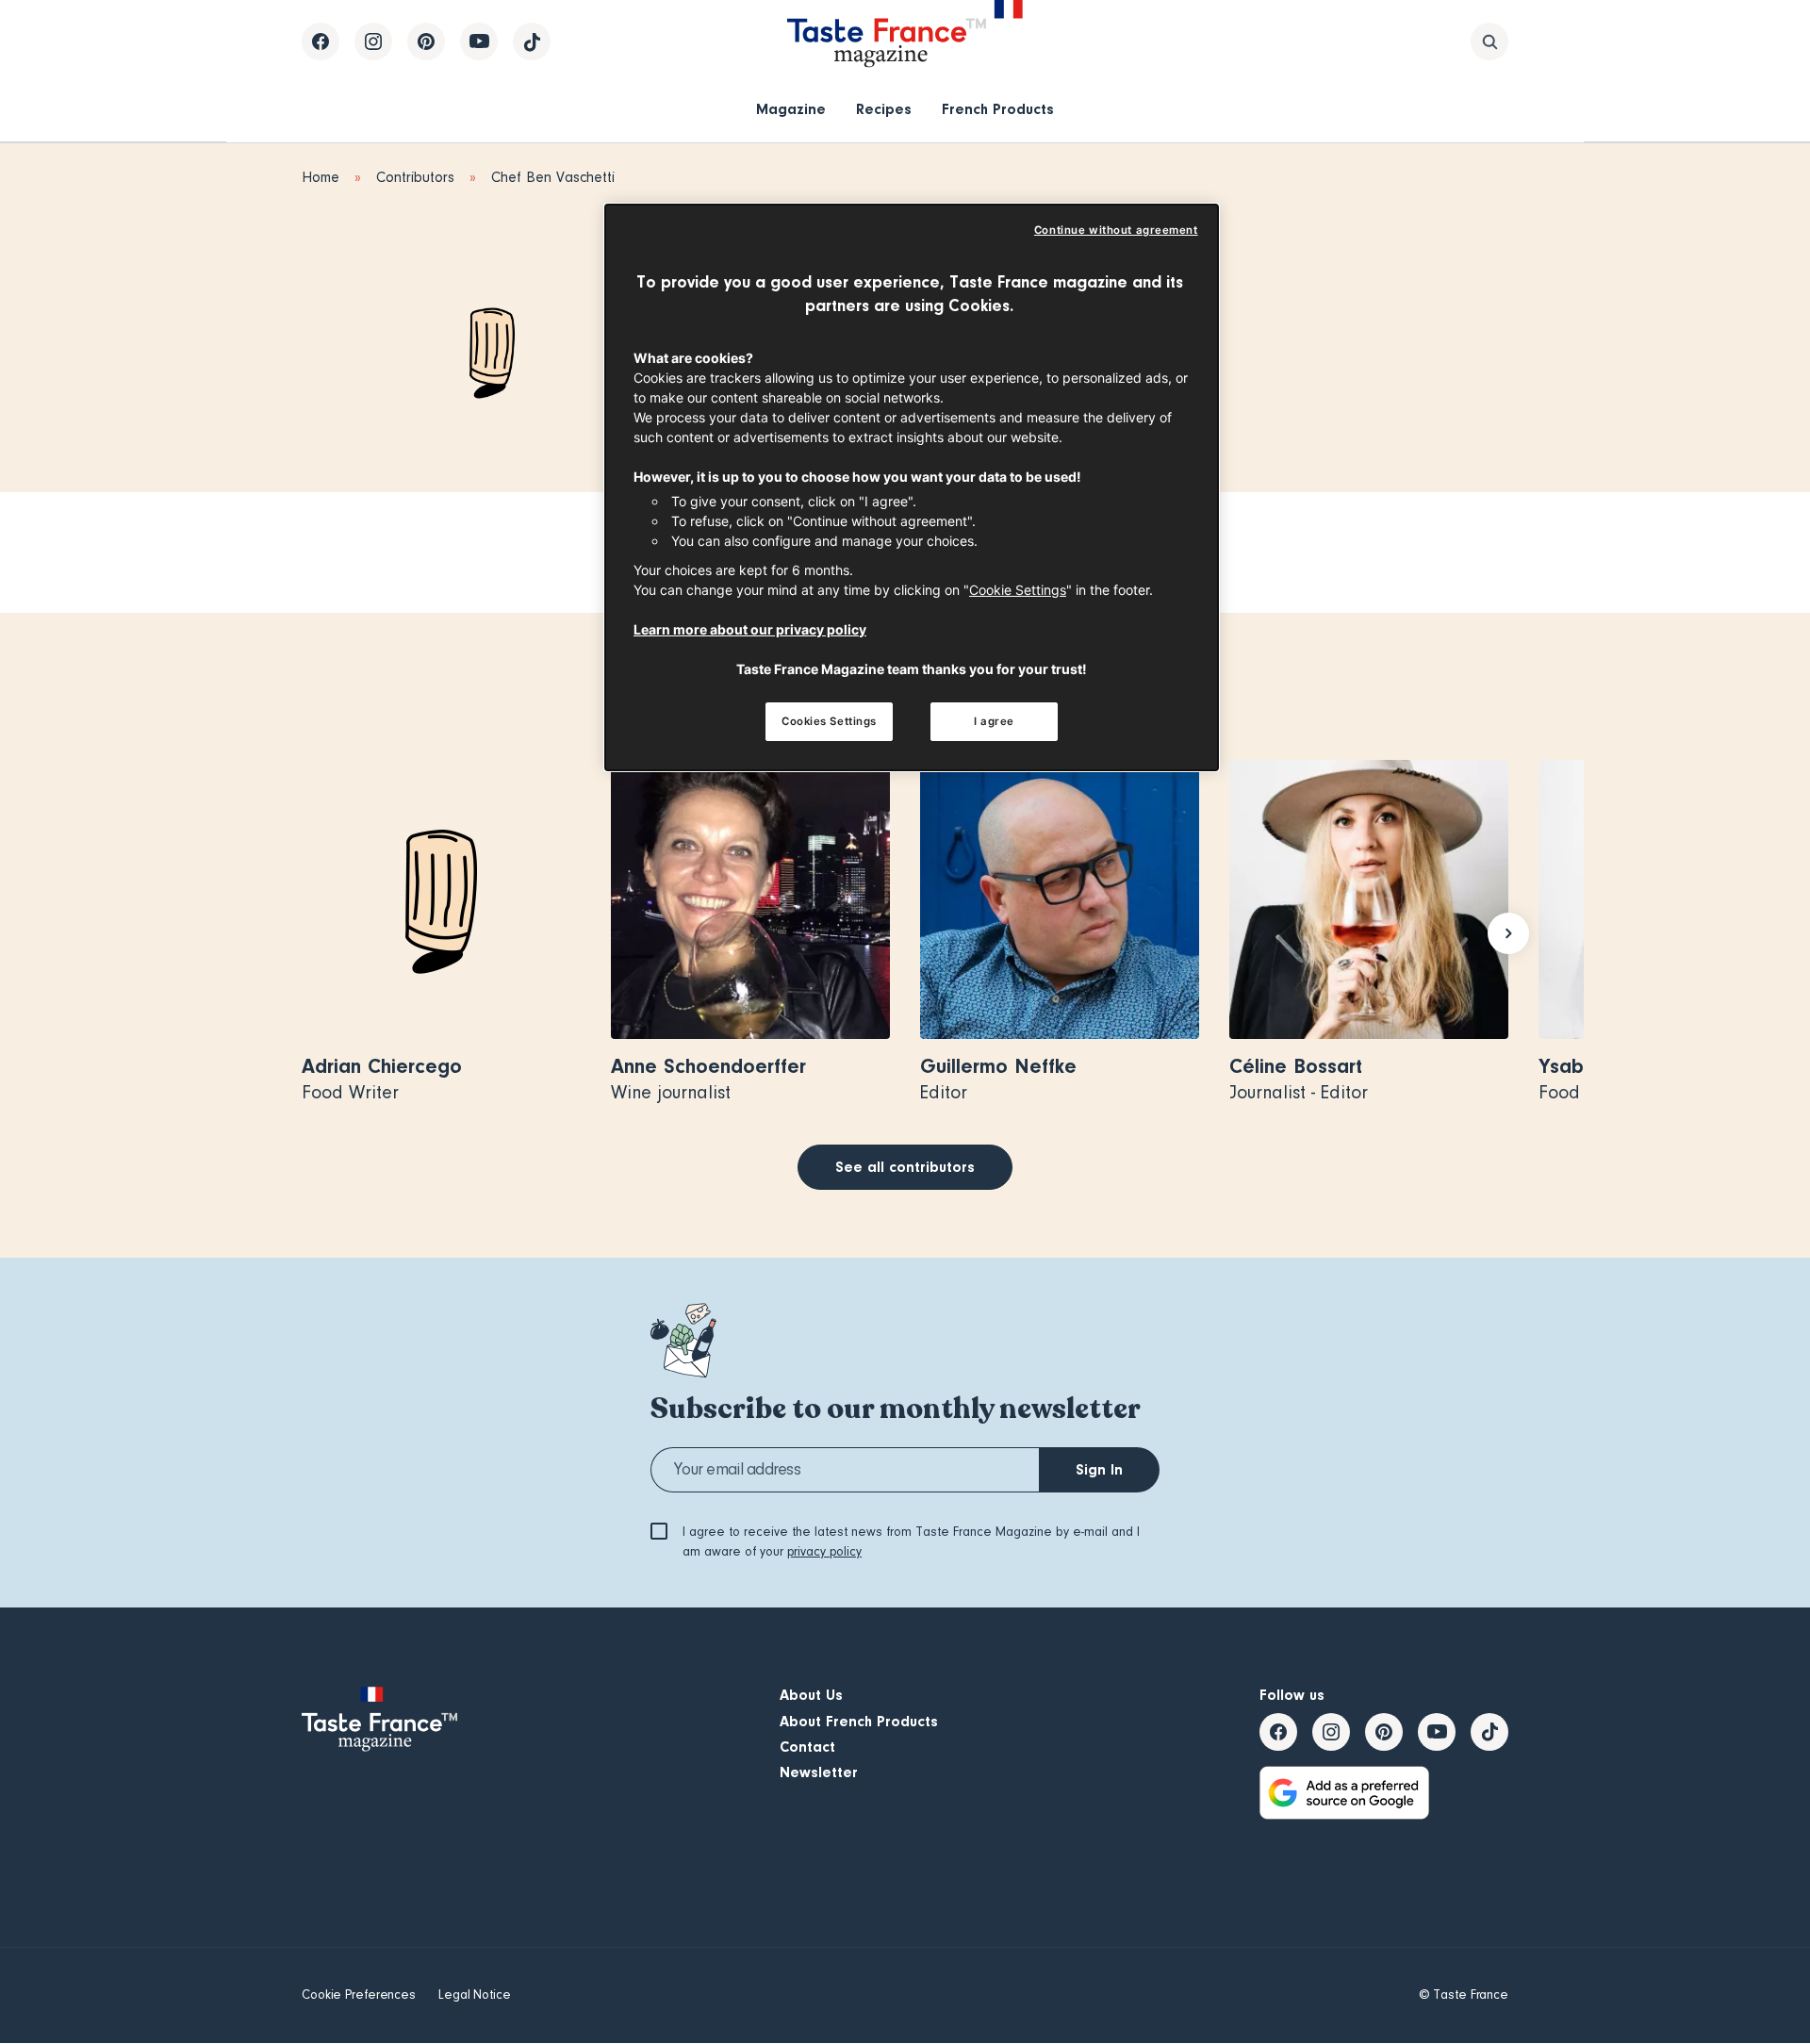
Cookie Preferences (359, 1995)
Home (321, 177)
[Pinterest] (426, 41)
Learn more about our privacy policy (750, 629)
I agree (994, 721)
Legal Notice (475, 1995)
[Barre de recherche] (1489, 41)
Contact (807, 1747)
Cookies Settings (829, 721)
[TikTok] (532, 41)
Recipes (884, 109)
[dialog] (912, 488)
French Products (998, 109)
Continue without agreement (1116, 230)
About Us (811, 1695)
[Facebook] (321, 41)
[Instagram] (373, 41)
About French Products (859, 1722)
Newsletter (819, 1772)
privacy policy (824, 1552)
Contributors (415, 177)
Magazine (791, 109)
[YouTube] (479, 41)
